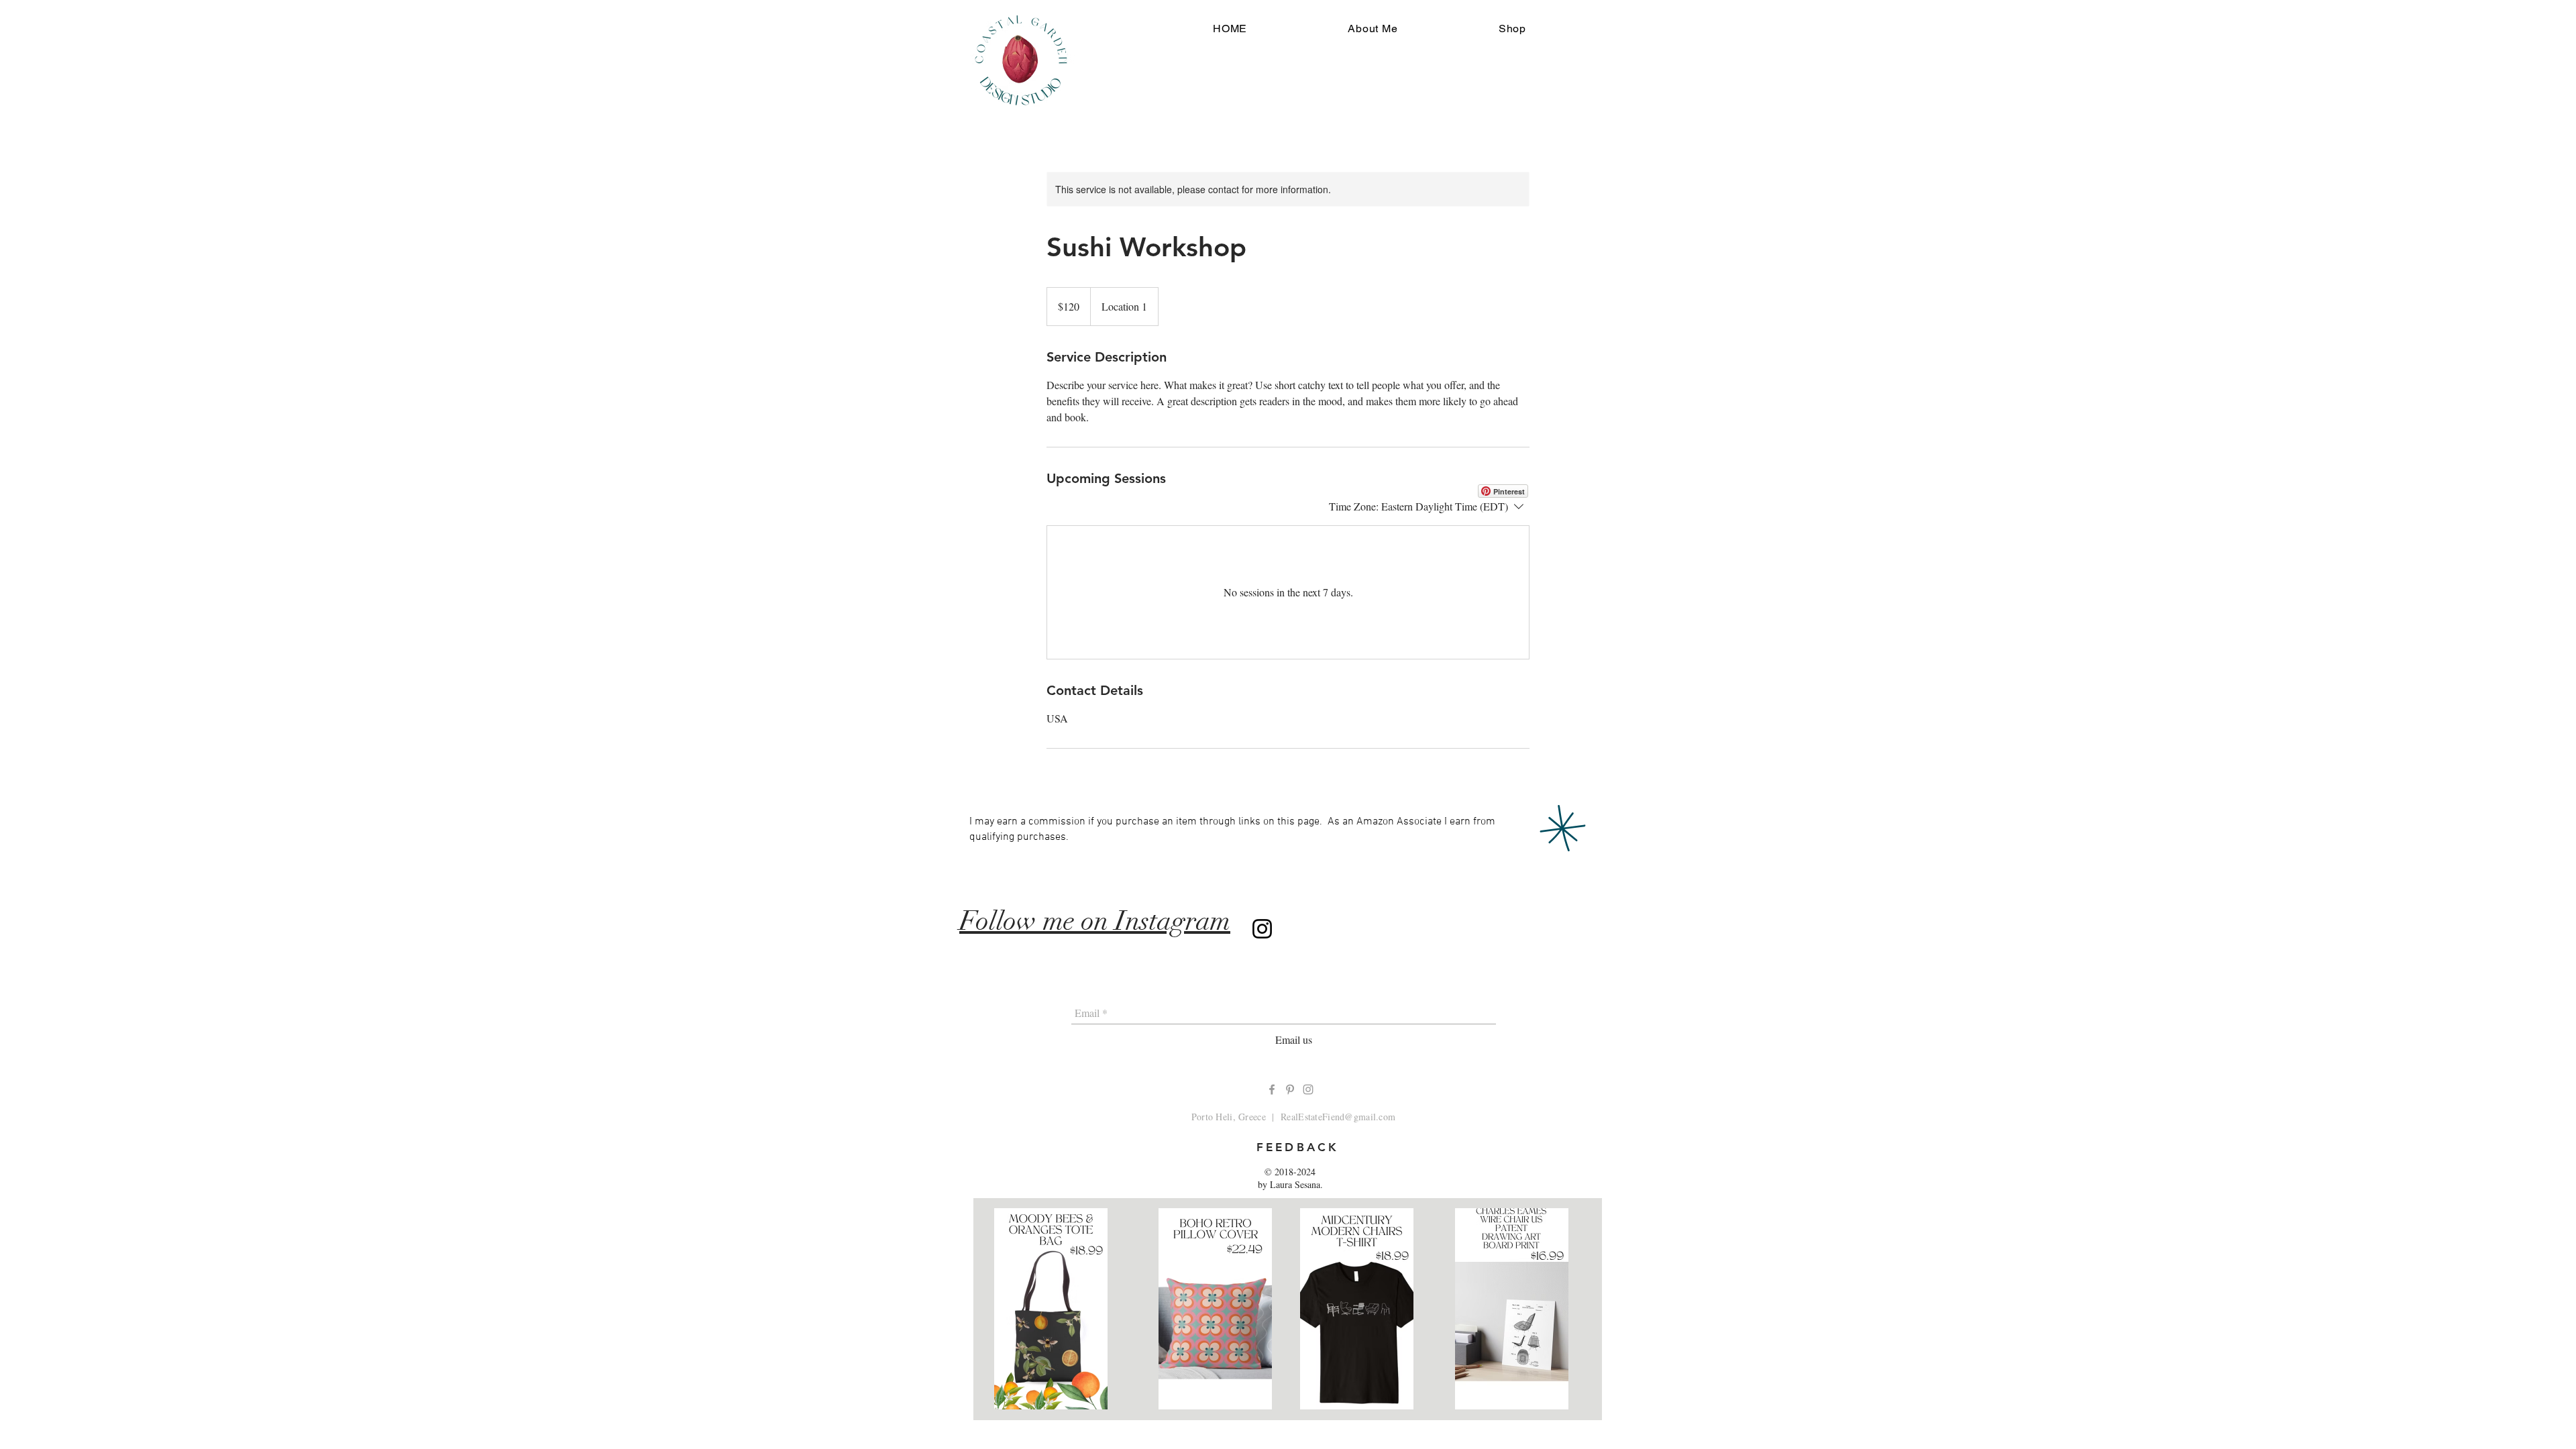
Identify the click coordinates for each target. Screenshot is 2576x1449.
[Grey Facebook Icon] (1272, 1089)
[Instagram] (1262, 929)
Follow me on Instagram (1095, 921)
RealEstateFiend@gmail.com (1338, 1117)
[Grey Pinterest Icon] (1290, 1089)
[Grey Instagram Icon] (1308, 1089)
